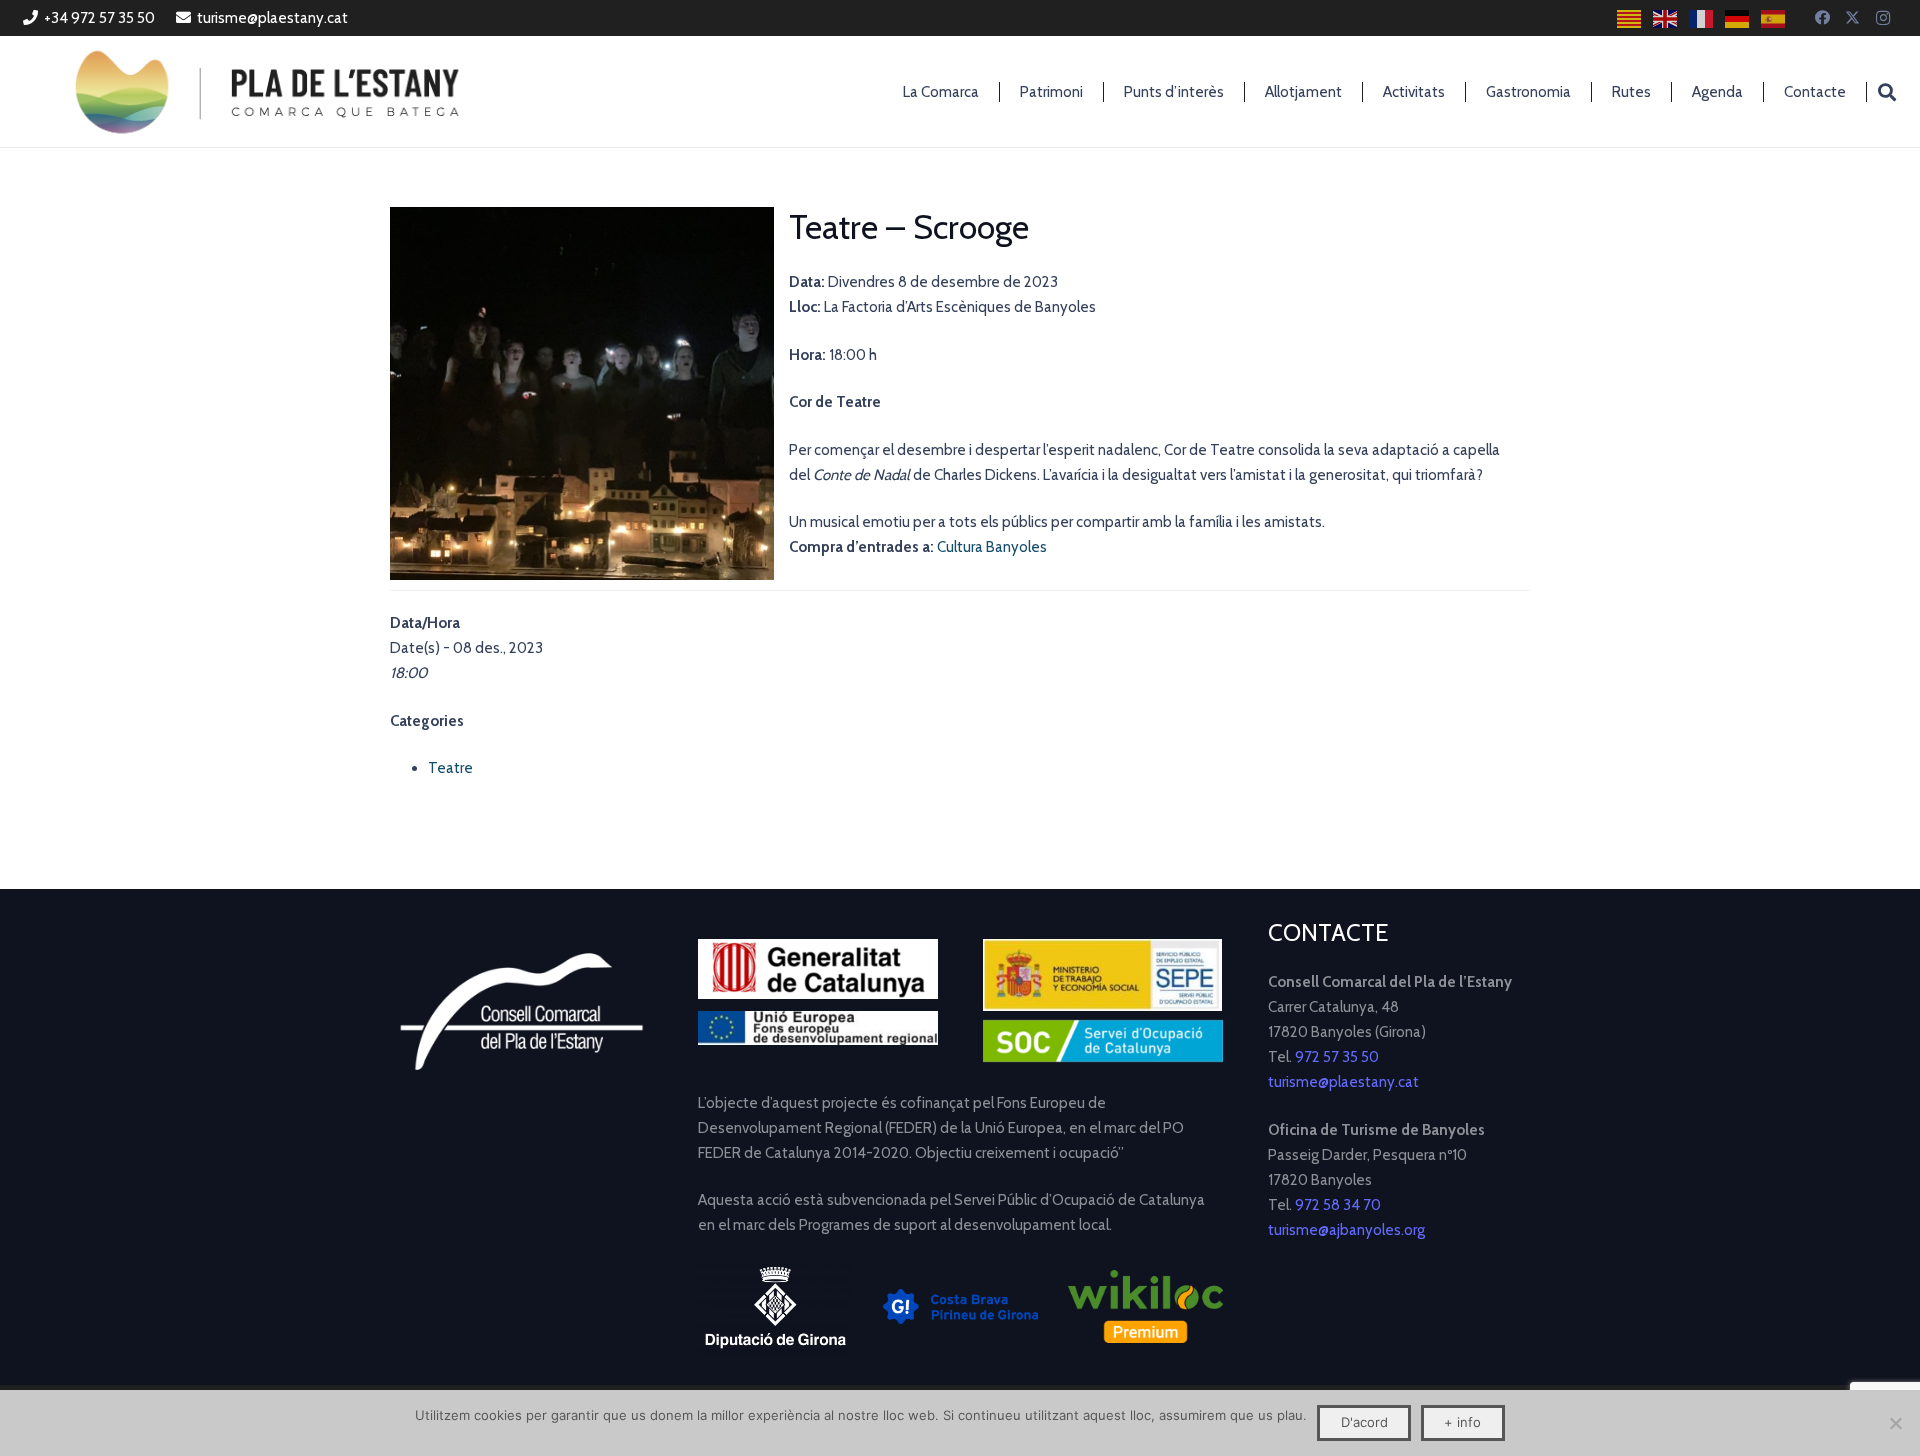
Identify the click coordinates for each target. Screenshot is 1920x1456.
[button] (1887, 92)
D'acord (1364, 1422)
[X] (1853, 18)
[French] (1702, 18)
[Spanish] (1774, 18)
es (1039, 547)
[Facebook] (1823, 18)
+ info (1462, 1422)
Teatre (450, 768)
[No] (1895, 1423)
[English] (1666, 18)
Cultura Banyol (984, 547)
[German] (1738, 18)
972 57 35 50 (1337, 1057)
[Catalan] (1630, 18)
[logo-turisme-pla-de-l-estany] (267, 92)
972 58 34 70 (1338, 1205)
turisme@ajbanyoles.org (1346, 1230)
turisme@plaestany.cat (1343, 1082)
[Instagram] (1883, 18)
